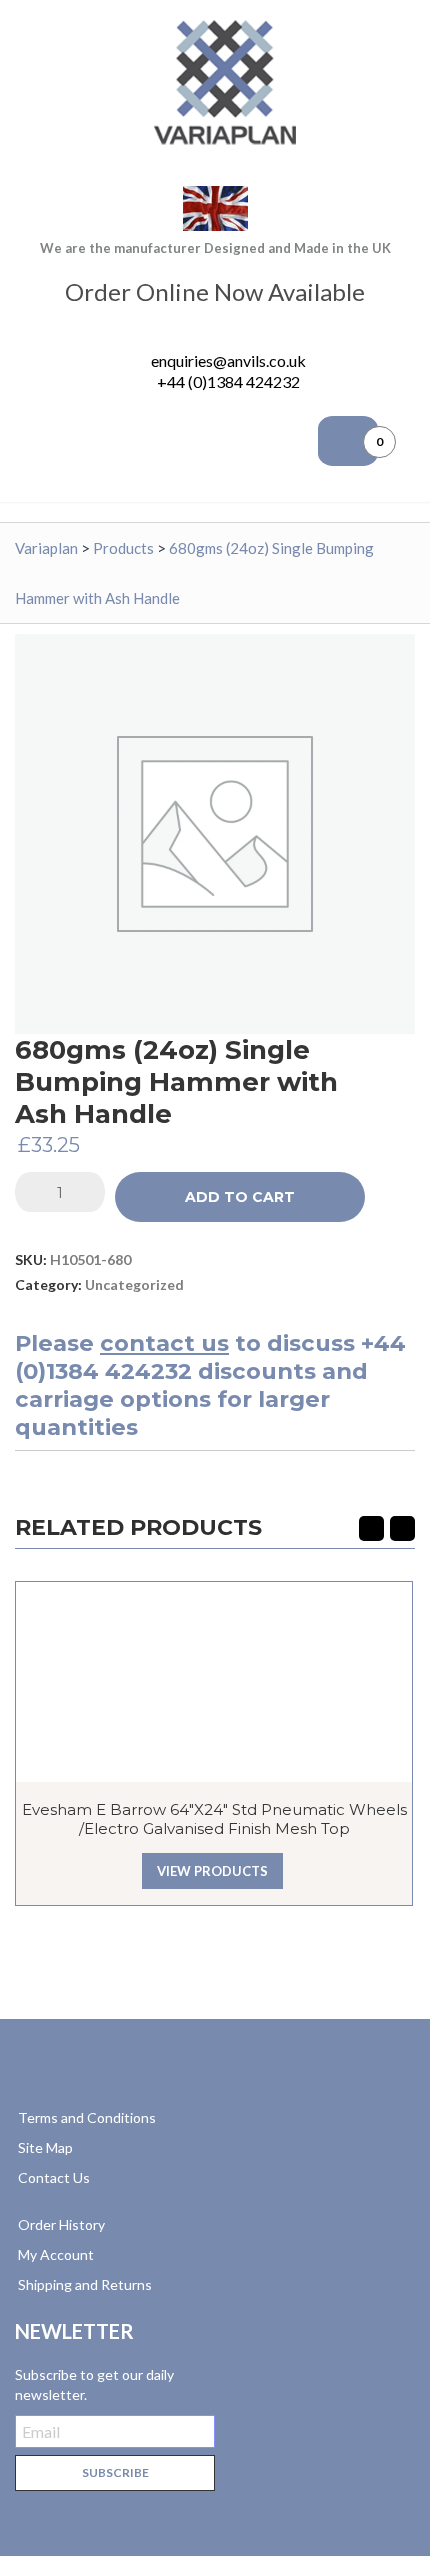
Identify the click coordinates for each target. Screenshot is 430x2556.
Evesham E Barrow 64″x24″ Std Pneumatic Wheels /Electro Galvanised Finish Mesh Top (214, 1819)
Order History (61, 2224)
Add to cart (240, 1197)
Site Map (45, 2147)
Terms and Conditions (87, 2117)
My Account (56, 2254)
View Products (212, 1871)
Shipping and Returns (85, 2284)
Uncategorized (134, 1284)
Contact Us (54, 2177)
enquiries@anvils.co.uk (228, 360)
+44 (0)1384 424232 (228, 381)
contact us (164, 1343)
